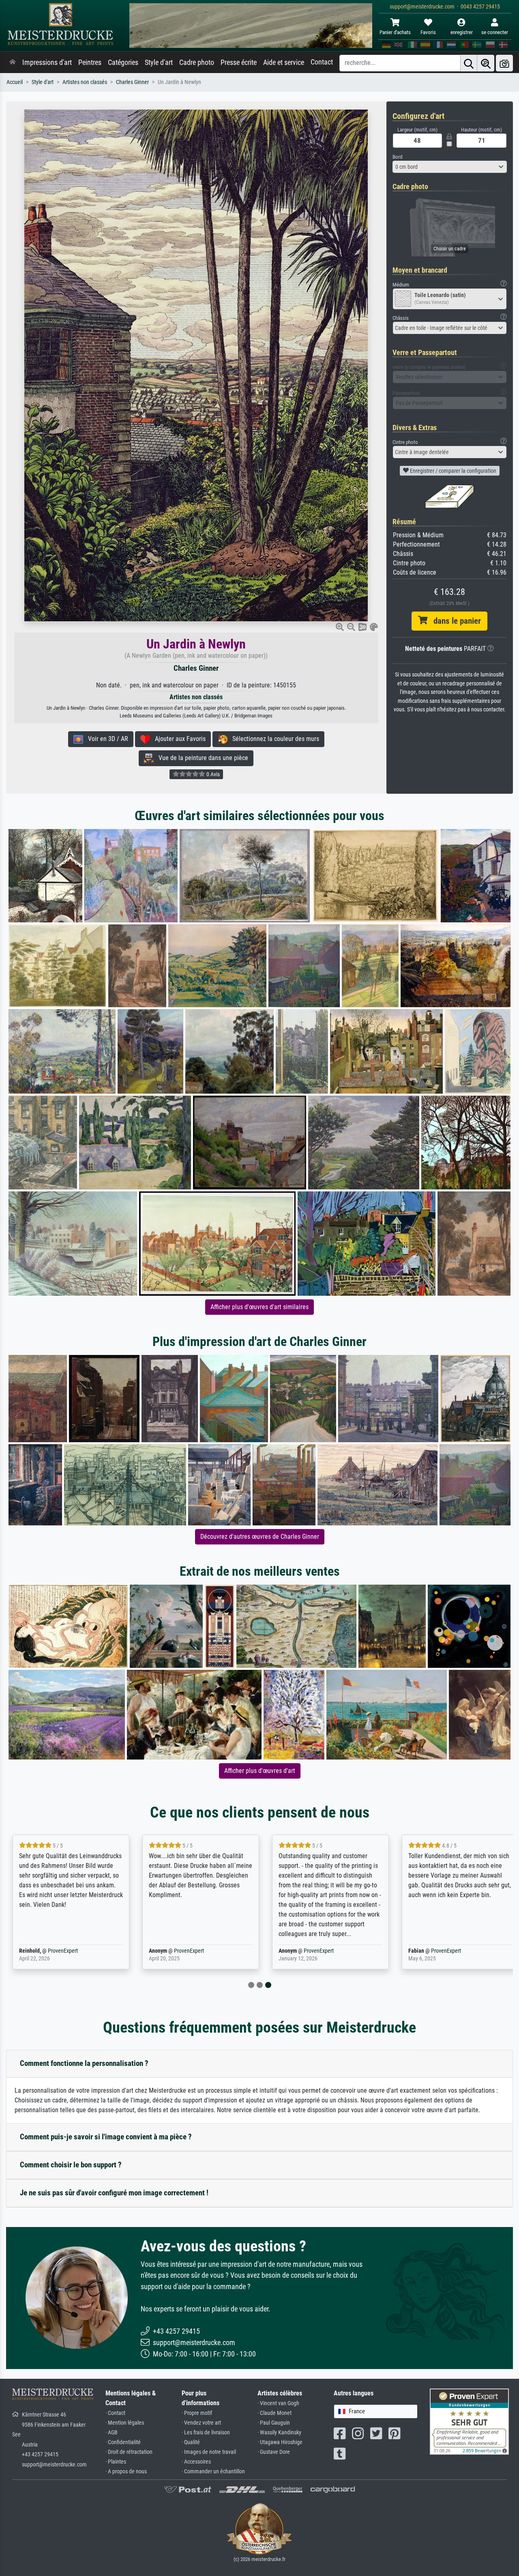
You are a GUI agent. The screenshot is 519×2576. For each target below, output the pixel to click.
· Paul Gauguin (274, 2423)
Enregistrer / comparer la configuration (453, 471)
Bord (397, 157)
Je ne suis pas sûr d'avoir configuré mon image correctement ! (114, 2193)
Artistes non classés (85, 82)
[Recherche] (469, 63)
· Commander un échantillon (213, 2472)
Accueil (15, 82)
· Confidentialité (123, 2442)
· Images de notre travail (209, 2452)
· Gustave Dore (274, 2452)
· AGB (112, 2433)
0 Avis (212, 774)
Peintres (90, 62)
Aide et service (284, 62)
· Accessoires (196, 2462)
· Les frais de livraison (206, 2433)
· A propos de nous (126, 2472)
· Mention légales (125, 2423)
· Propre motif (197, 2413)
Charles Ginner (132, 82)
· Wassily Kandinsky (279, 2433)
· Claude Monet (275, 2413)
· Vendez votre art (201, 2423)
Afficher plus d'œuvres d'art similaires (259, 1307)
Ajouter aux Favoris (178, 739)
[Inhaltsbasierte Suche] (486, 63)
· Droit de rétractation (129, 2452)
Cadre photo (197, 62)
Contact (322, 62)
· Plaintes (116, 2462)
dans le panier (454, 621)
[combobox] (450, 167)
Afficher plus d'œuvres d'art (260, 1771)
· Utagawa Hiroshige (280, 2442)
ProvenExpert (63, 1951)
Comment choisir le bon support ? (71, 2165)
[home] (13, 62)
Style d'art (159, 62)
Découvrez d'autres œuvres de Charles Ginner (260, 1537)
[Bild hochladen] (504, 63)
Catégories (123, 62)
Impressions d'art (47, 62)
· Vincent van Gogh (278, 2403)
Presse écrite (239, 62)
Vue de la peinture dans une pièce (201, 758)
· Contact (115, 2413)
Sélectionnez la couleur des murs (273, 739)
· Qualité (191, 2442)
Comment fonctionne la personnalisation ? (84, 2063)
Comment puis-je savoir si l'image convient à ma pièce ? (106, 2137)
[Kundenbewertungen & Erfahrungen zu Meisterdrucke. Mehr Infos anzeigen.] (469, 2421)
